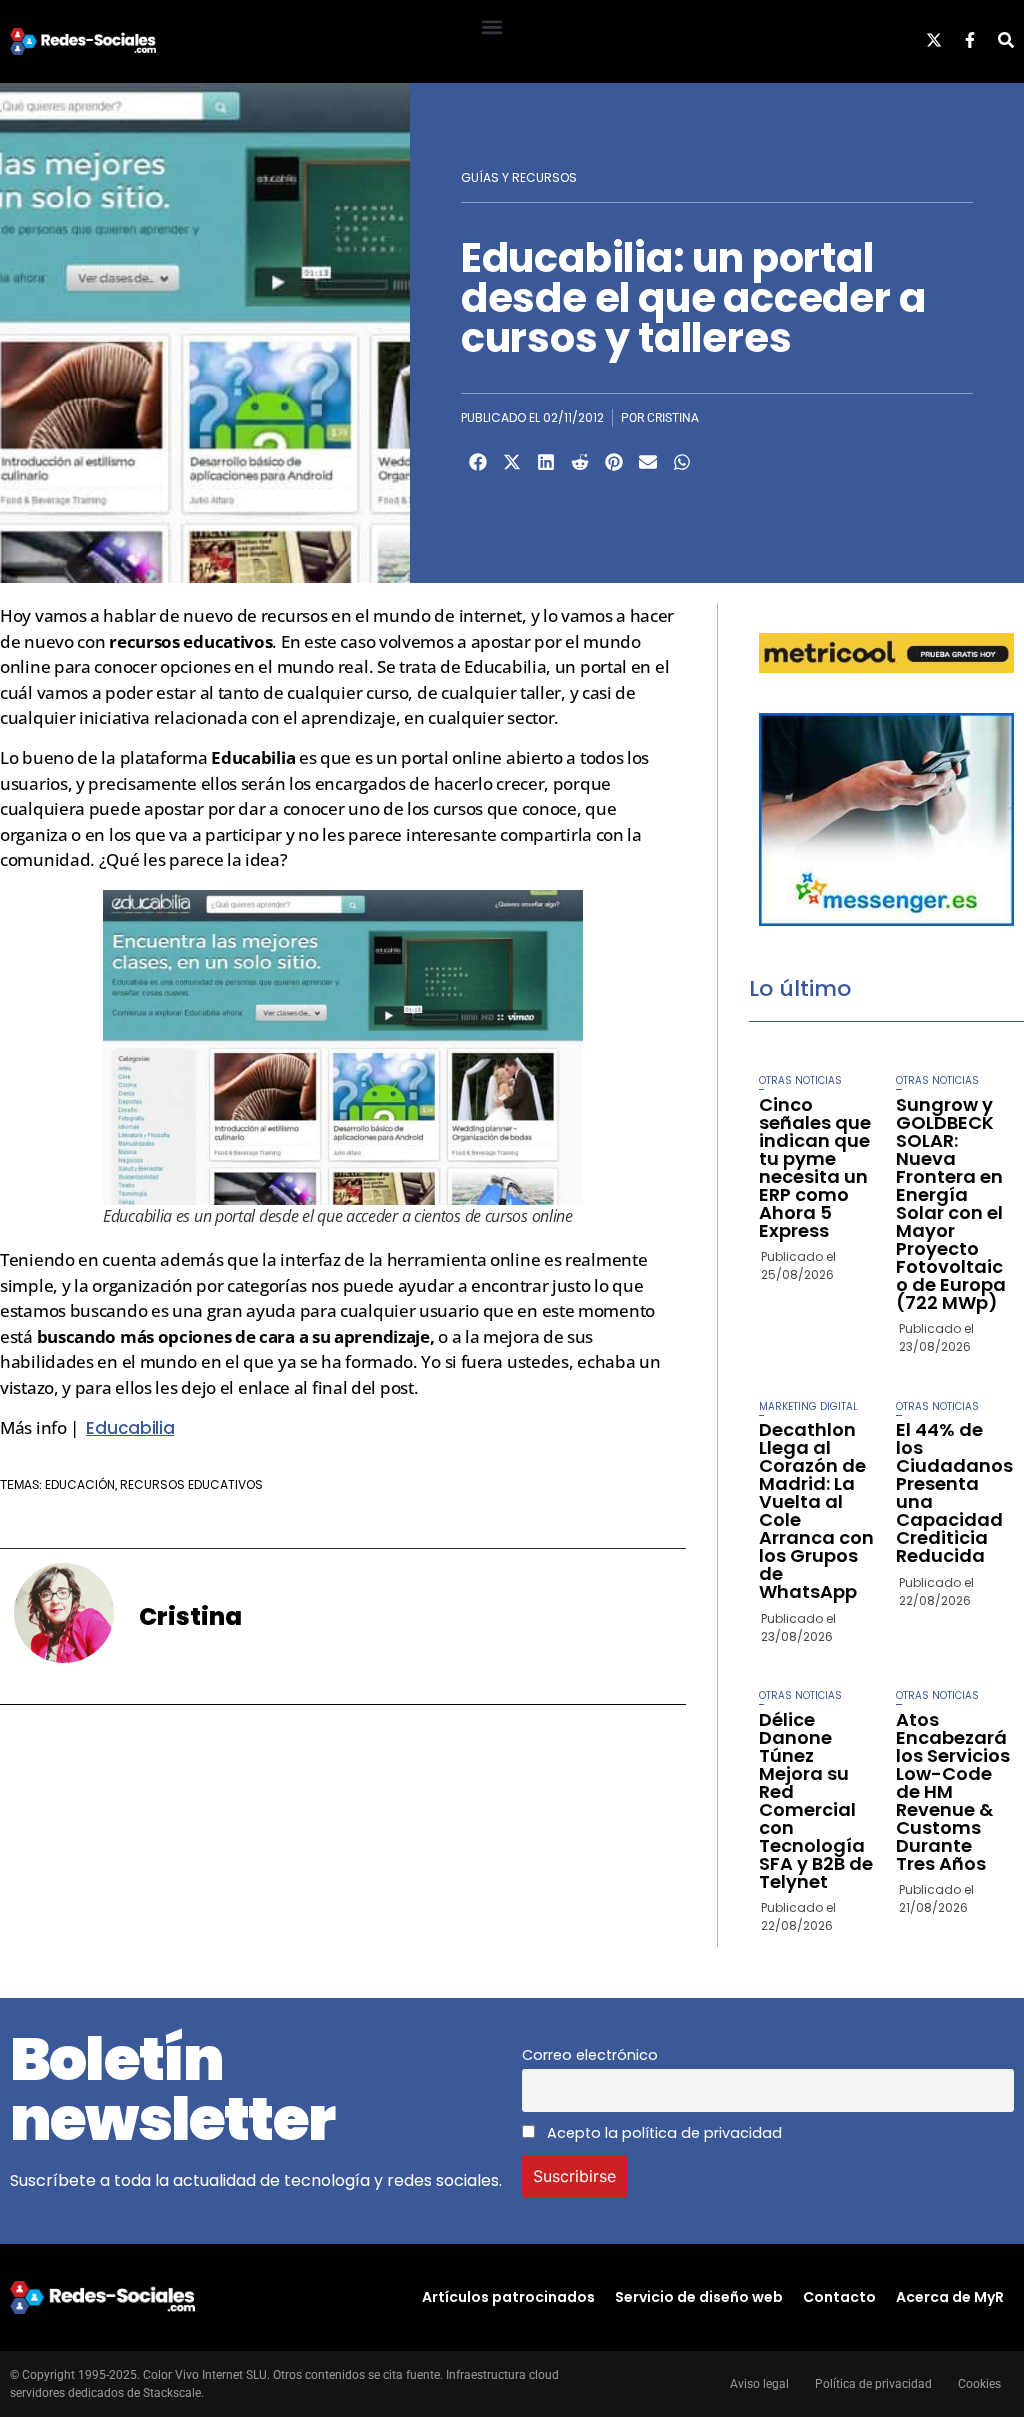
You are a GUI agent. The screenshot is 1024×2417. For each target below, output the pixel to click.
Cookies (979, 2384)
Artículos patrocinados (508, 2297)
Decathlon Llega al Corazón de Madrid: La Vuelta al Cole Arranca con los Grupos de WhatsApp (816, 1510)
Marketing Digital (808, 1406)
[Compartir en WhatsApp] (682, 462)
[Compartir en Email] (648, 462)
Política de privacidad (873, 2384)
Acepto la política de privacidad (662, 2133)
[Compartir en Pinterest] (614, 462)
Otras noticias (800, 1080)
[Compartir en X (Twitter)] (512, 462)
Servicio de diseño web (699, 2297)
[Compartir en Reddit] (580, 462)
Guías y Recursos (519, 177)
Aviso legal (759, 2384)
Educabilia (130, 1428)
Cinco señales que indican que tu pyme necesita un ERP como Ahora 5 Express (815, 1167)
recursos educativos (191, 1484)
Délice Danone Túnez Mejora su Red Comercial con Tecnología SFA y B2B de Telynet (816, 1800)
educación (80, 1484)
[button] (491, 26)
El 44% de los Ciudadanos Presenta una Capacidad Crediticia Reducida (954, 1492)
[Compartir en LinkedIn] (546, 462)
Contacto (839, 2297)
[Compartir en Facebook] (478, 462)
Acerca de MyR (950, 2297)
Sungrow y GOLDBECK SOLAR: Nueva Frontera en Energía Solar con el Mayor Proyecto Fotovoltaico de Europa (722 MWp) (951, 1203)
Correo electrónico (590, 2055)
